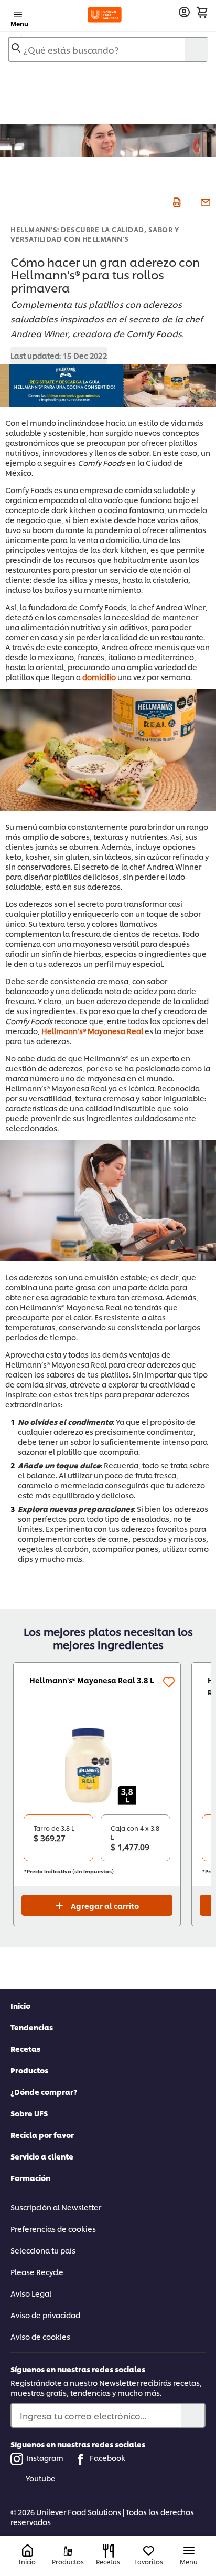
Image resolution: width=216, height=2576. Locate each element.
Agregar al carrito (105, 1906)
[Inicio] (28, 2551)
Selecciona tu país (43, 2250)
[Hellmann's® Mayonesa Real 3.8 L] (97, 1765)
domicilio (99, 677)
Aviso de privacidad (45, 2315)
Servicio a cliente (42, 2156)
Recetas (25, 2048)
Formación (30, 2178)
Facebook (107, 2458)
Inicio (20, 2005)
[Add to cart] (202, 12)
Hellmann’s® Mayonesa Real (92, 1031)
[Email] (204, 201)
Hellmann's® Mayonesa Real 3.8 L (92, 1680)
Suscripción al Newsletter (56, 2207)
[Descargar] (175, 201)
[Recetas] (108, 2551)
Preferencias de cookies (53, 2229)
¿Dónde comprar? (44, 2092)
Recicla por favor (42, 2135)
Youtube (41, 2478)
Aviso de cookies (40, 2336)
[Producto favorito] (169, 1682)
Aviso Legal (31, 2293)
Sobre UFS (29, 2113)
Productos (29, 2070)
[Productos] (68, 2551)
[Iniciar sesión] (184, 12)
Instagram (45, 2458)
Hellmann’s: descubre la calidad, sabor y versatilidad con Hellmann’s (95, 234)
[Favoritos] (149, 2551)
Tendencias (32, 2027)
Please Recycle (37, 2272)
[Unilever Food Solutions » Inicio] (105, 15)
